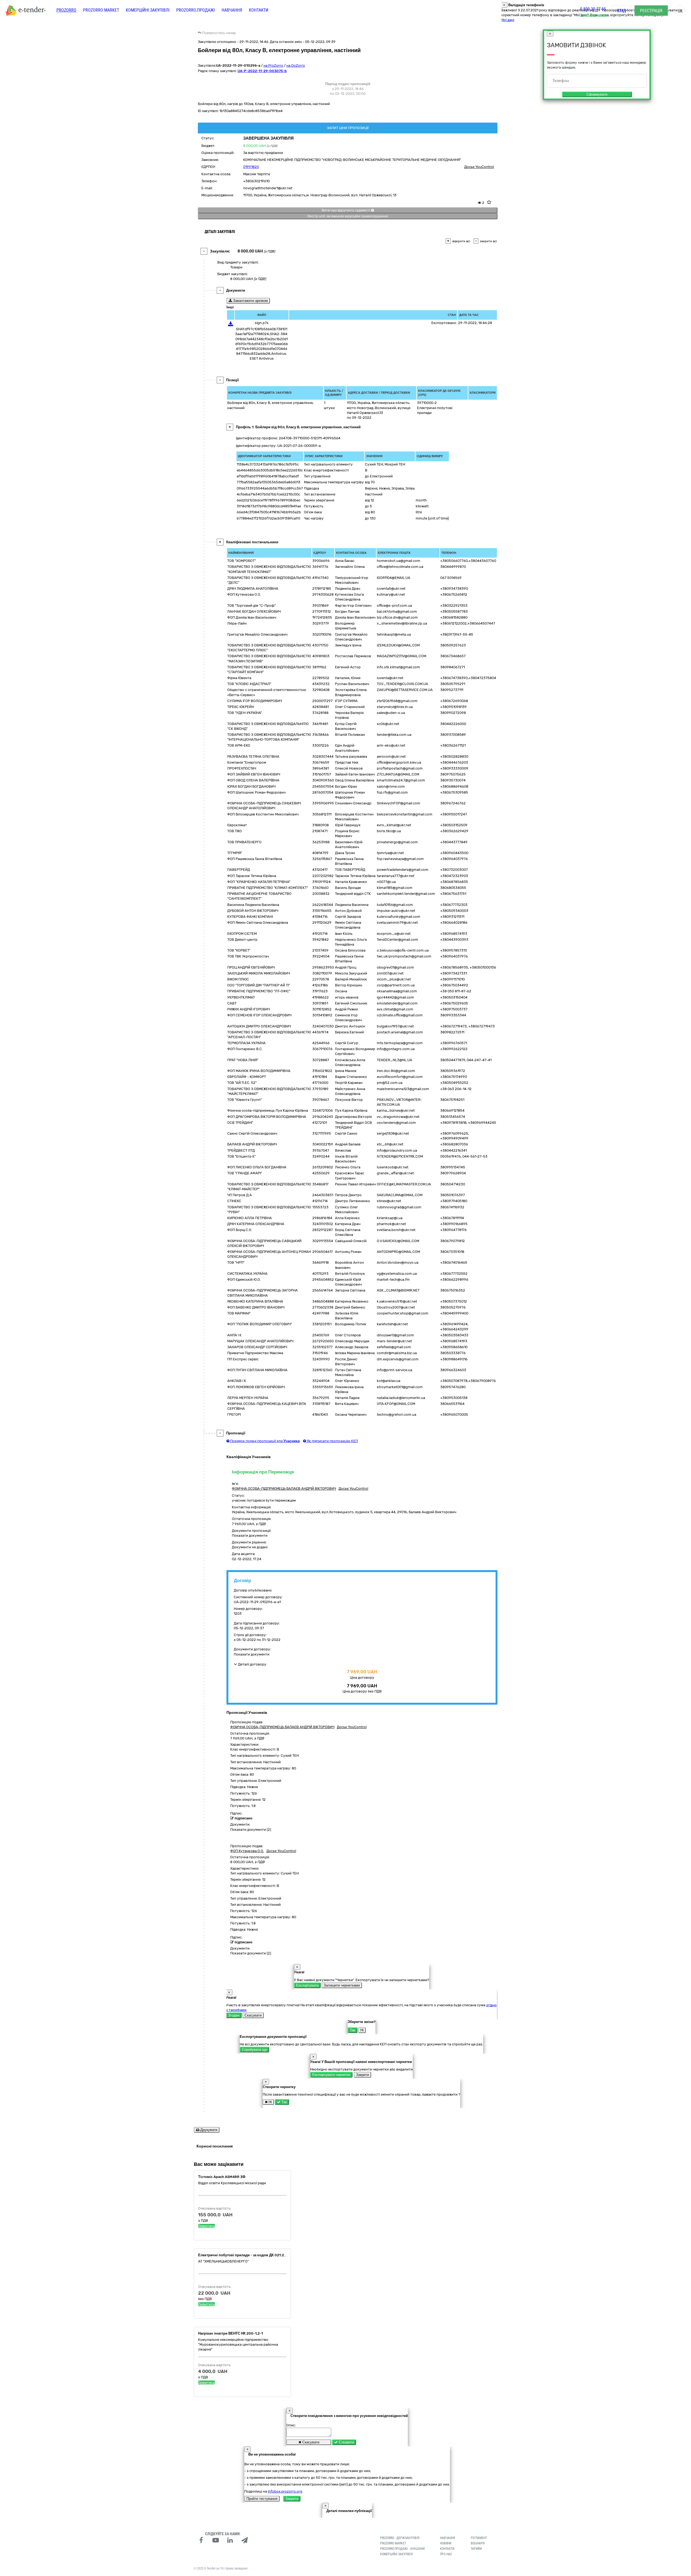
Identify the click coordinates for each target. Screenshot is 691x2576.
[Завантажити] (231, 325)
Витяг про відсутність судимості (346, 210)
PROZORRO (66, 10)
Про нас (446, 2554)
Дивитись (206, 2226)
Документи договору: (252, 1649)
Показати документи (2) (251, 1830)
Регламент (479, 2538)
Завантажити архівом (250, 301)
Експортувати (307, 1985)
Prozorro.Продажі (196, 10)
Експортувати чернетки (331, 2075)
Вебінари (478, 2543)
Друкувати (208, 2130)
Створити (346, 2442)
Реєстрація (651, 11)
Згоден (234, 2015)
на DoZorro (296, 65)
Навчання (232, 10)
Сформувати (597, 94)
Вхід (621, 11)
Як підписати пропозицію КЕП (332, 1441)
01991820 (251, 167)
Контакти (259, 10)
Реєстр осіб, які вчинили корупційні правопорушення (348, 216)
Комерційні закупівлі (148, 10)
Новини (446, 2543)
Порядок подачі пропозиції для (265, 1441)
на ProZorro (273, 65)
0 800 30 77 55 (593, 9)
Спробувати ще (254, 2050)
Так (353, 2030)
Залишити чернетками (342, 1985)
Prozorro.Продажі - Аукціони (402, 2549)
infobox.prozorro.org (285, 2491)
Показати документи (250, 1535)
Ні (362, 2030)
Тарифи (476, 2549)
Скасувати (253, 2015)
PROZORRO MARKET (101, 10)
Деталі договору (252, 1664)
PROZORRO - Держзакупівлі (400, 2538)
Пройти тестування (262, 2499)
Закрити (363, 2075)
